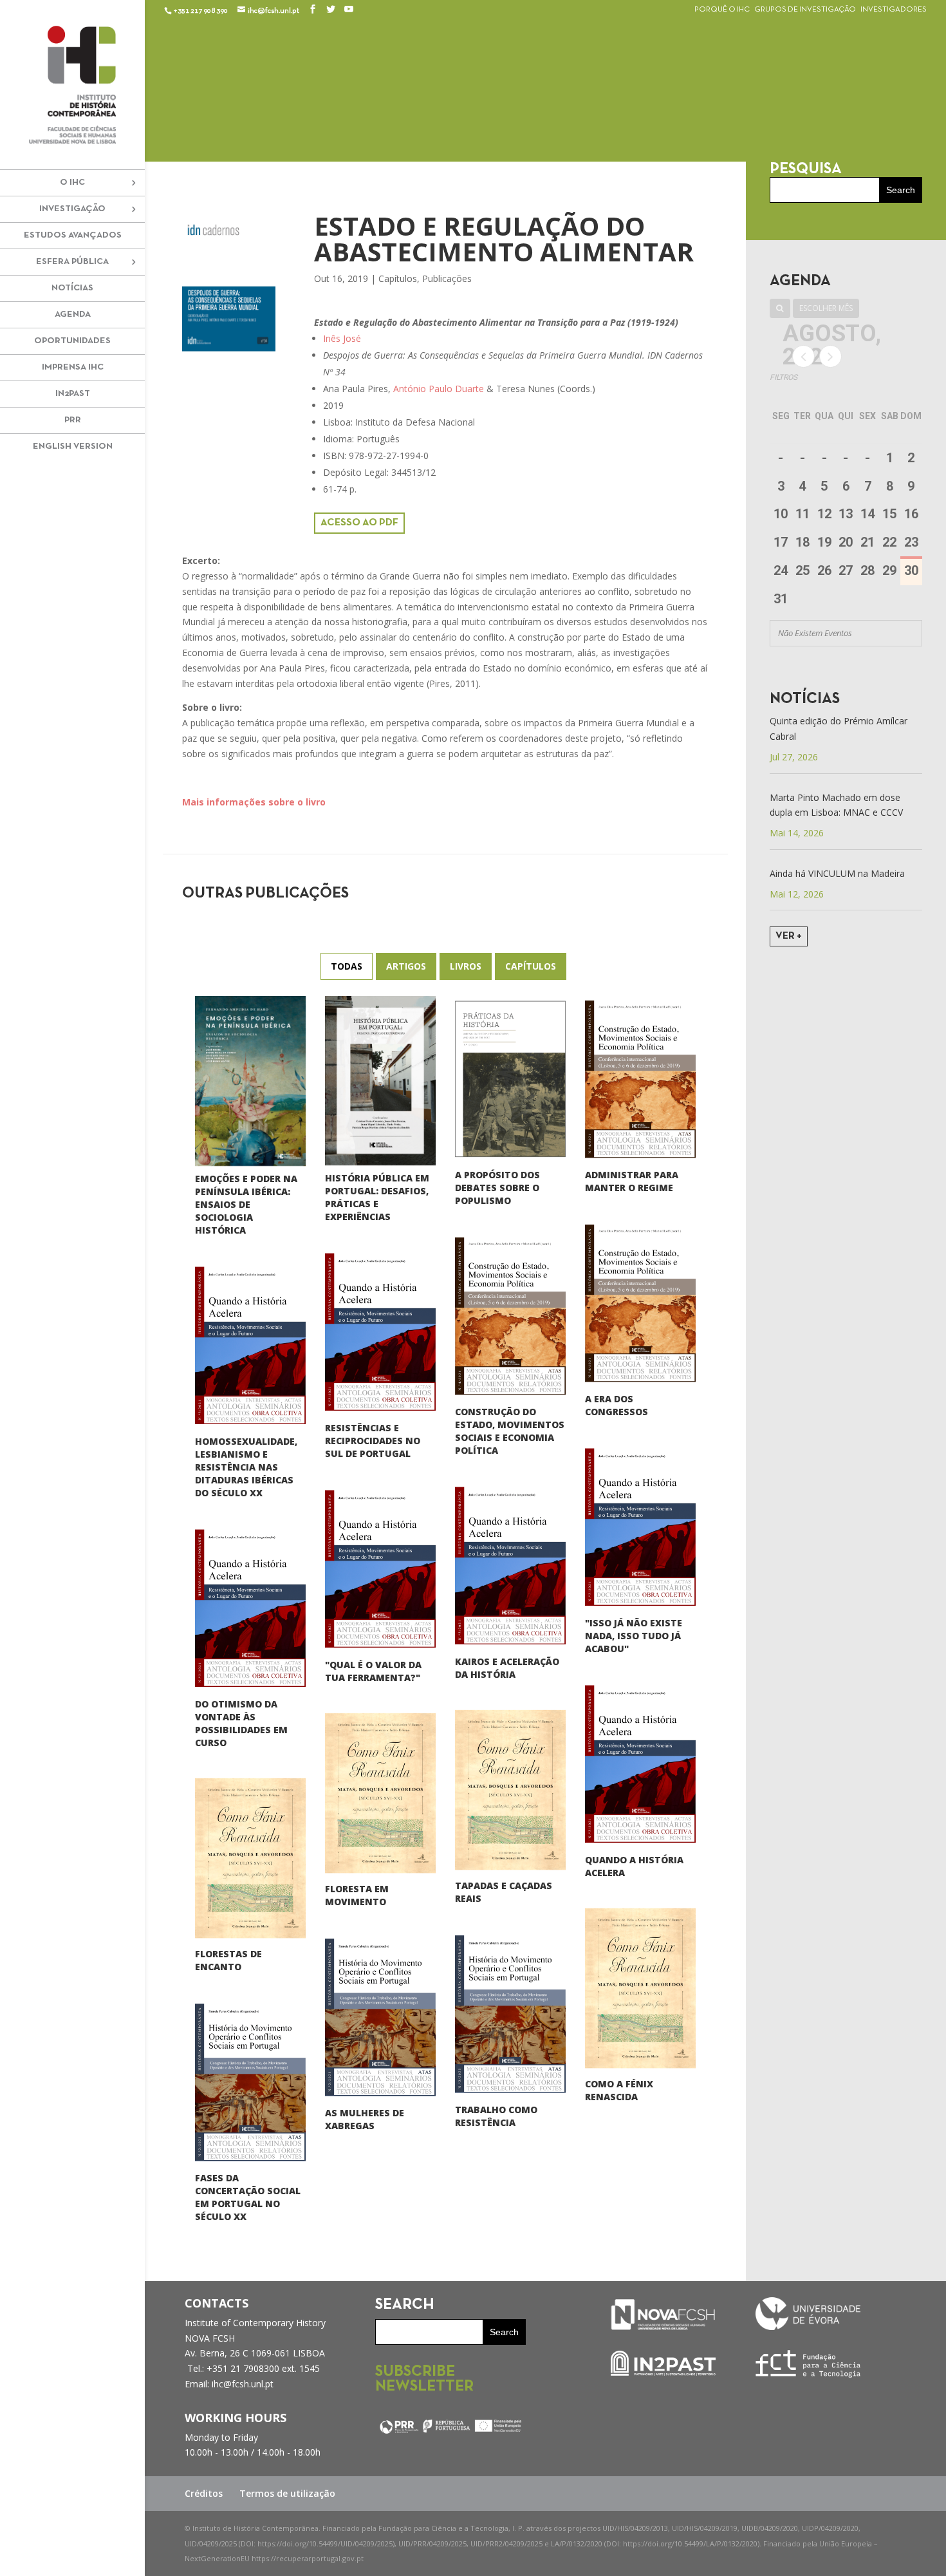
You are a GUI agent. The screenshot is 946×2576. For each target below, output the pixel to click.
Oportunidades (72, 341)
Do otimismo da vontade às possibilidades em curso (241, 1723)
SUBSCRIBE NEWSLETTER (424, 2380)
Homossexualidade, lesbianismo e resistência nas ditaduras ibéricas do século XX (246, 1467)
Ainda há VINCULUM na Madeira (837, 873)
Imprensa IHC (73, 367)
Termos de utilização (287, 2493)
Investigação (72, 209)
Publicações (447, 278)
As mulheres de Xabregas (365, 2119)
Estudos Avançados (73, 235)
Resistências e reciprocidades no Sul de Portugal (373, 1441)
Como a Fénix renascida (619, 2090)
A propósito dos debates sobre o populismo (497, 1188)
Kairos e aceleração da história (507, 1668)
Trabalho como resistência (496, 2116)
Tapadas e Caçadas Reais (504, 1892)
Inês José (342, 338)
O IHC (72, 183)
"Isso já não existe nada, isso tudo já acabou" (634, 1636)
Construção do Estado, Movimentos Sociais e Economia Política (510, 1431)
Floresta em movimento (357, 1895)
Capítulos (398, 278)
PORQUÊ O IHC (722, 10)
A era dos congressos (617, 1405)
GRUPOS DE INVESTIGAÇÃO (805, 10)
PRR (73, 420)
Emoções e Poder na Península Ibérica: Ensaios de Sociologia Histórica (246, 1204)
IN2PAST (73, 394)
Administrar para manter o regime (632, 1181)
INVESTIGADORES (894, 10)
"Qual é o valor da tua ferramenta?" (373, 1671)
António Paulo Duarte (439, 389)
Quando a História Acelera (634, 1866)
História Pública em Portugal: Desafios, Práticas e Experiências (377, 1197)
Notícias (72, 288)
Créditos (204, 2493)
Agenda (73, 315)
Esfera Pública (72, 262)
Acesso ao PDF (359, 523)
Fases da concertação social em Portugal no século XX (248, 2197)
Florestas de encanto (228, 1960)
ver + (789, 936)
